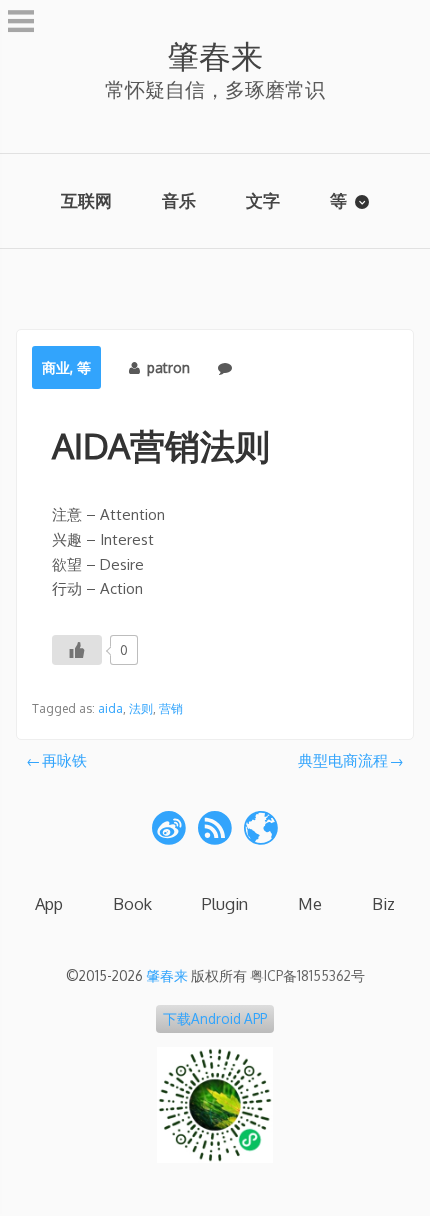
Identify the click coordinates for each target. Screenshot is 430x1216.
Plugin (225, 903)
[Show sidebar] (21, 24)
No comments (284, 367)
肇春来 (215, 55)
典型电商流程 (343, 760)
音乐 (179, 200)
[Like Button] (77, 650)
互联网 (86, 200)
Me (310, 903)
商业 (56, 367)
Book (132, 903)
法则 (141, 708)
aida (110, 708)
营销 (171, 708)
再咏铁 (64, 760)
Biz (383, 903)
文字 (263, 200)
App (49, 903)
